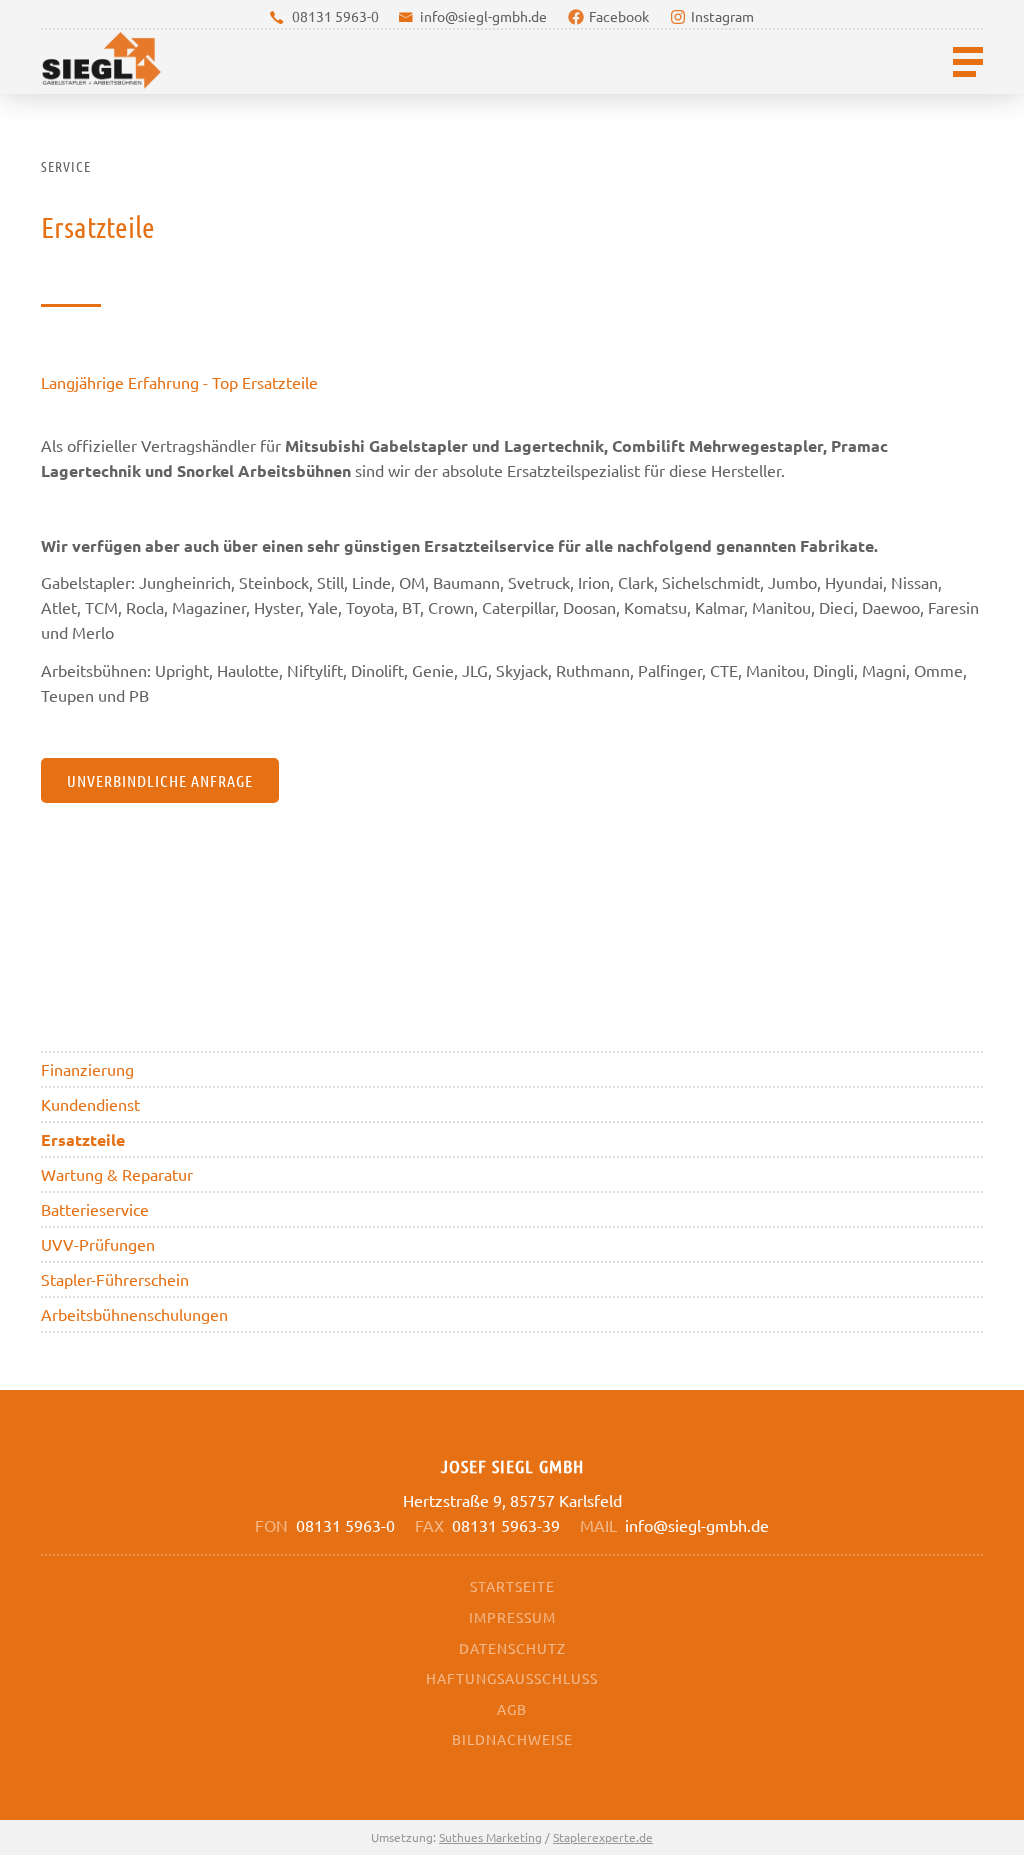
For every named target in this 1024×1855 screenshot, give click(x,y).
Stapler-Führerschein (115, 1279)
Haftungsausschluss (512, 1678)
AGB (512, 1709)
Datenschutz (512, 1648)
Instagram (722, 16)
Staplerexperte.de (603, 1837)
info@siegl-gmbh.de (483, 16)
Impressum (512, 1617)
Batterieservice (95, 1209)
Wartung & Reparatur (117, 1174)
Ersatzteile (83, 1139)
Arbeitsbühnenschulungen (134, 1314)
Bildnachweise (512, 1739)
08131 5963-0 (335, 16)
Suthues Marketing (490, 1837)
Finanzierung (87, 1069)
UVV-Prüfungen (98, 1244)
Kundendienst (90, 1104)
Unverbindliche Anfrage (160, 780)
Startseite (512, 1586)
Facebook (619, 16)
